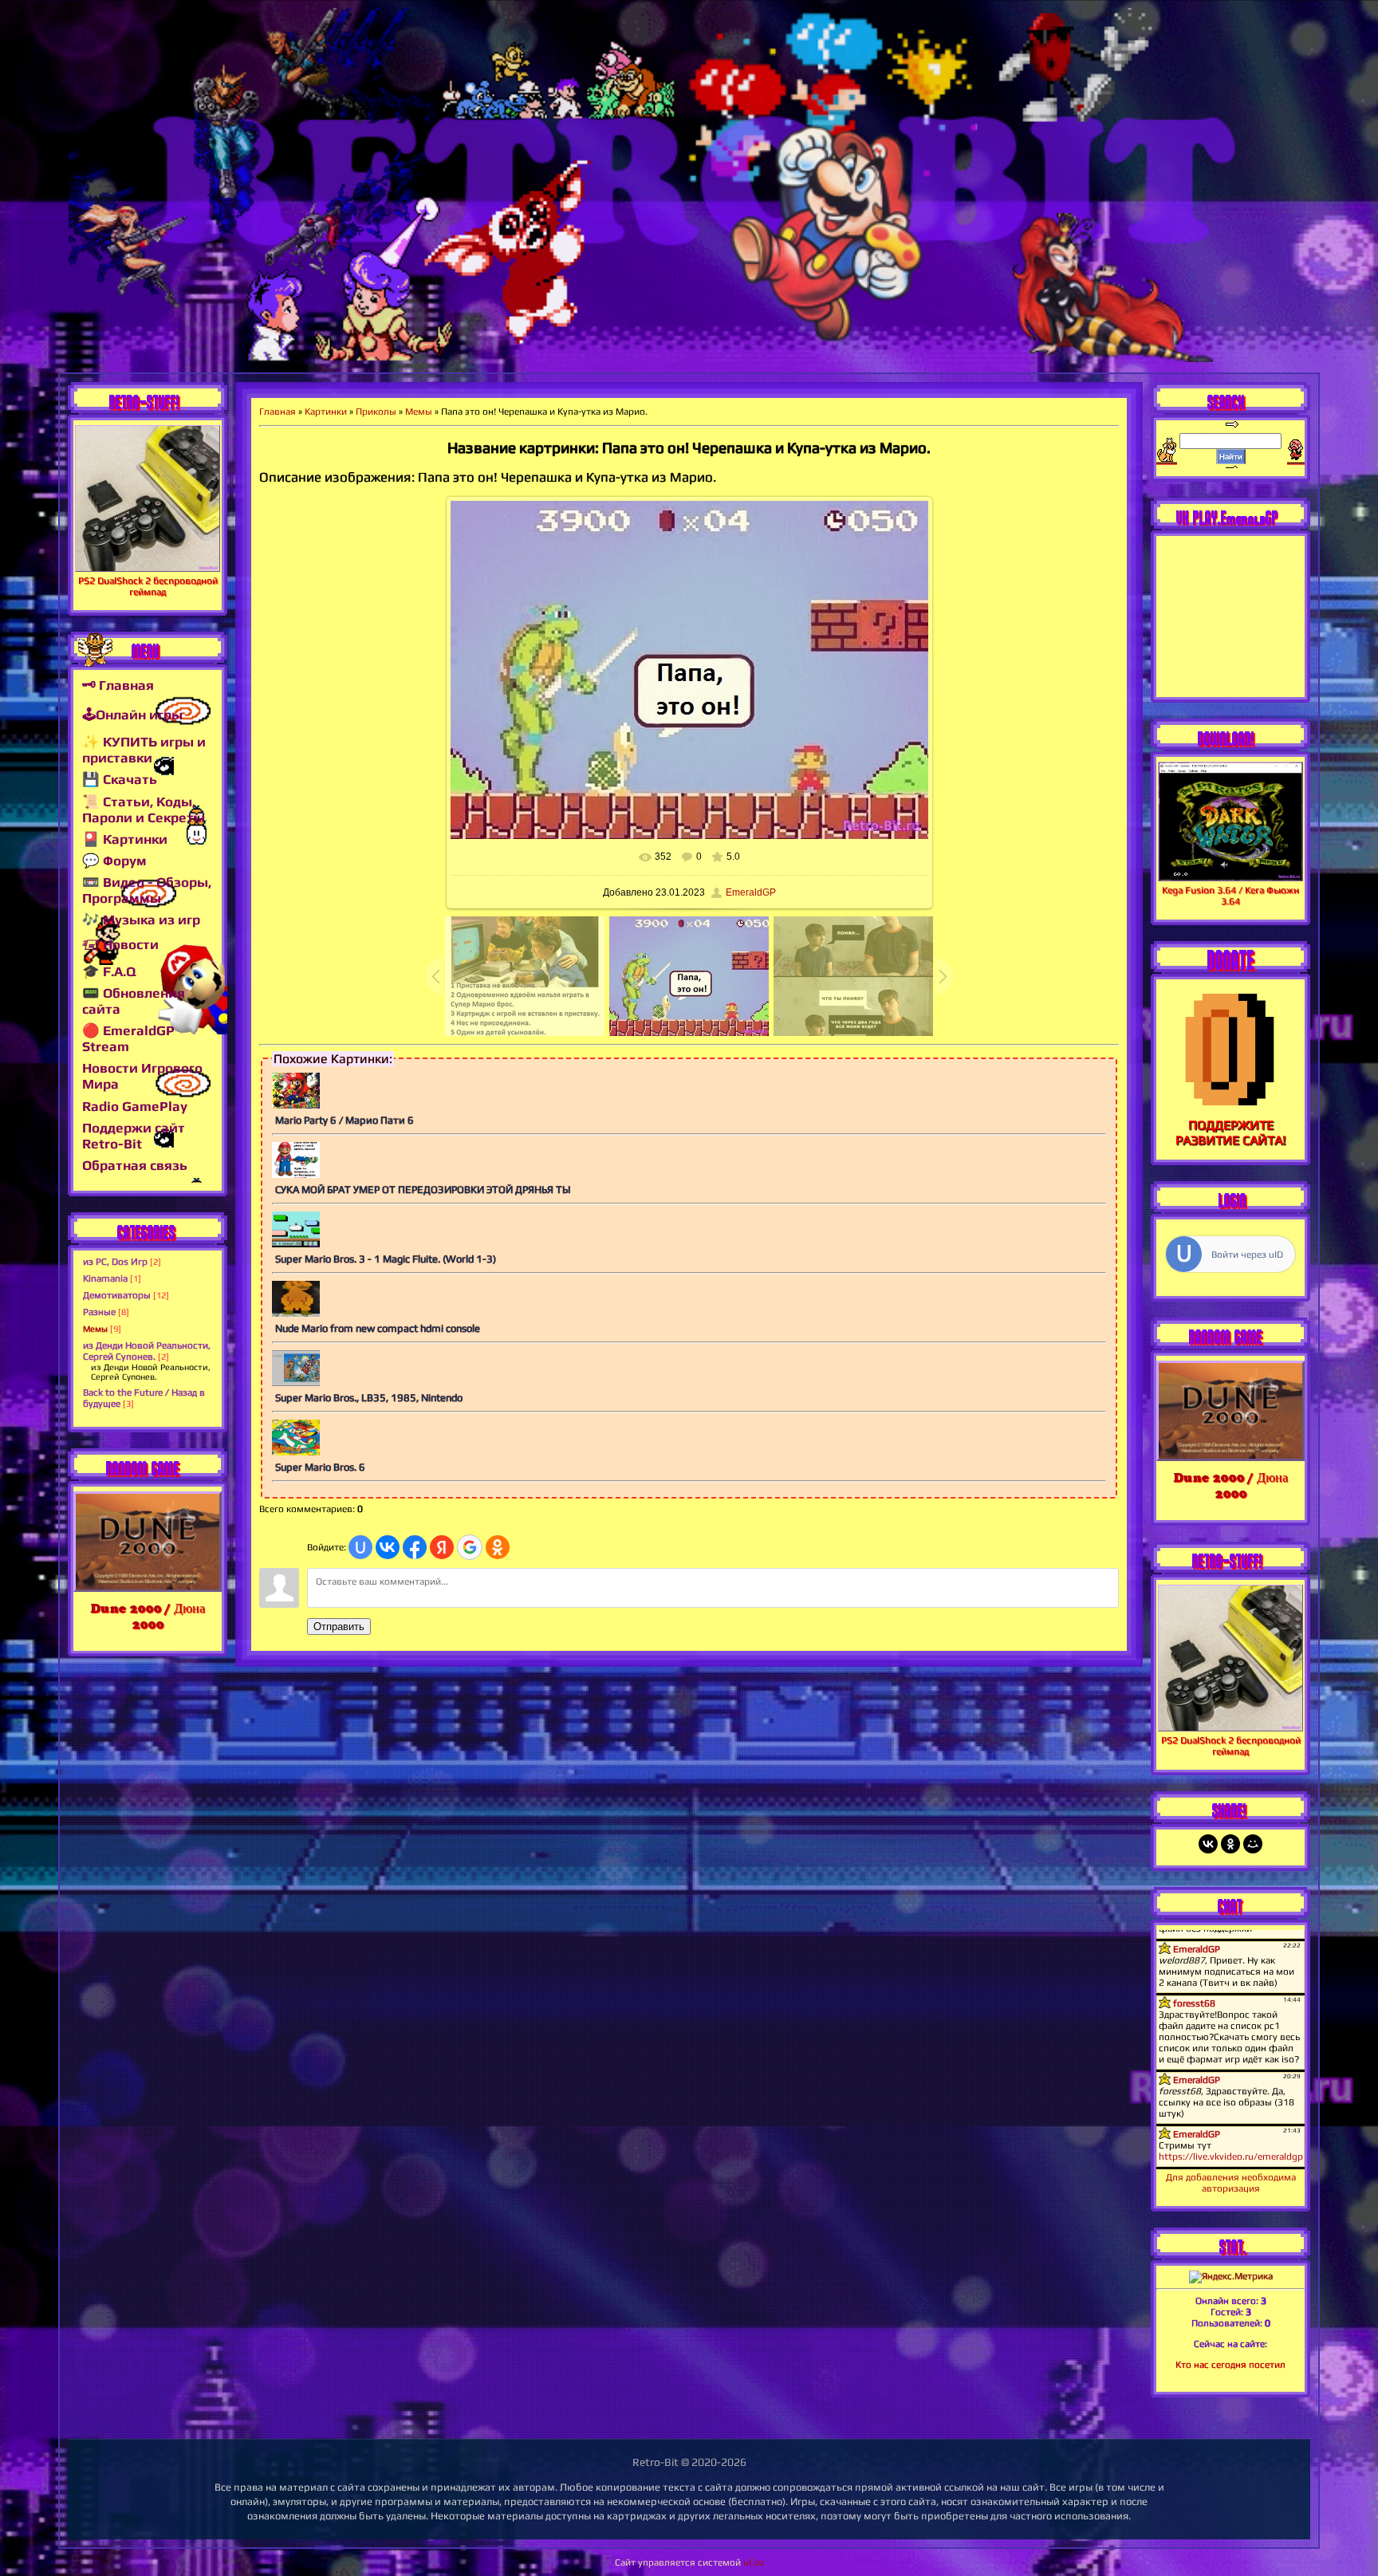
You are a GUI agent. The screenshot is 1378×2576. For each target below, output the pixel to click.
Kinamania (105, 1278)
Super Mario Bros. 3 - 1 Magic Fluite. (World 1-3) (386, 1259)
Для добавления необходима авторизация (1231, 2183)
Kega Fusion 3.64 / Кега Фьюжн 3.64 (1230, 896)
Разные (99, 1312)
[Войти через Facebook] (415, 1547)
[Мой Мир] (1253, 1844)
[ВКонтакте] (1208, 1844)
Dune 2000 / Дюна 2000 (148, 1616)
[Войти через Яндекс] (442, 1547)
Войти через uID (1247, 1255)
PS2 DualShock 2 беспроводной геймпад (148, 586)
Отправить (339, 1627)
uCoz (754, 2562)
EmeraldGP (751, 892)
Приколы (376, 412)
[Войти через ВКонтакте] (388, 1547)
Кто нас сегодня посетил (1230, 2365)
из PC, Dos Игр (115, 1262)
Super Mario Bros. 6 (320, 1467)
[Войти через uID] (360, 1547)
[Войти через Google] (470, 1547)
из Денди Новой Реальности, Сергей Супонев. (147, 1351)
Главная (278, 412)
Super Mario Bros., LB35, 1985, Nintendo (369, 1398)
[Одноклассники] (1230, 1844)
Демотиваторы (117, 1295)
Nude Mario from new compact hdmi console (378, 1328)
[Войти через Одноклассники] (498, 1547)
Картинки (326, 412)
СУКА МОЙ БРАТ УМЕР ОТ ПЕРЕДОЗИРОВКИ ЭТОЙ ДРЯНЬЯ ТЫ (423, 1190)
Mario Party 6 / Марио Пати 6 (344, 1120)
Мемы (95, 1329)
